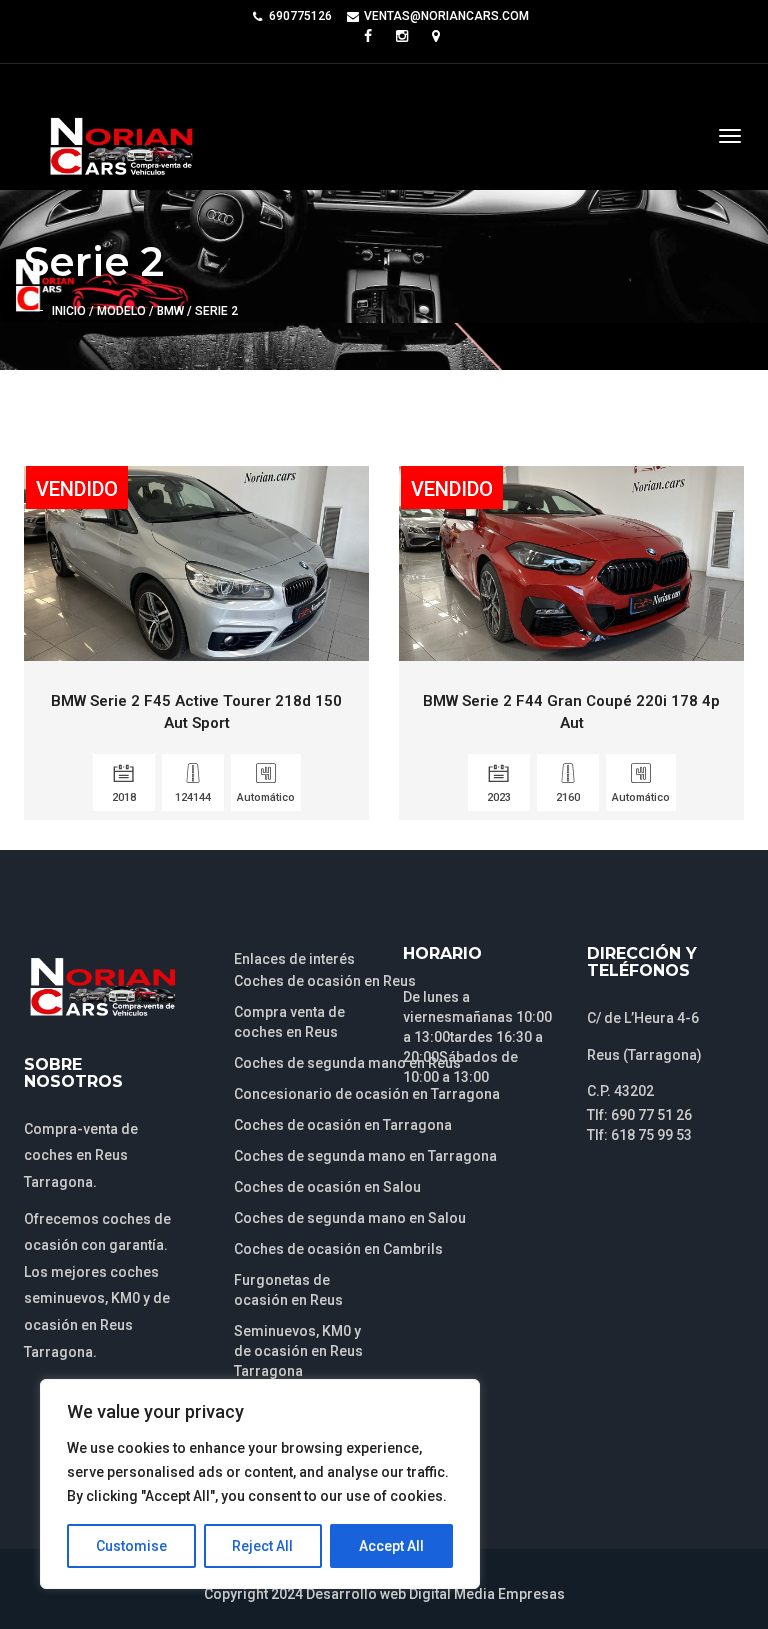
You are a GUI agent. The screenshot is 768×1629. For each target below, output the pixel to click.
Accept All (391, 1546)
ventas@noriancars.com (446, 16)
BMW (170, 311)
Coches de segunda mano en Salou (350, 1218)
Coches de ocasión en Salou (327, 1187)
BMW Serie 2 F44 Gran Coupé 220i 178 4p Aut (571, 711)
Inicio (69, 311)
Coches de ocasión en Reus (325, 981)
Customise (131, 1546)
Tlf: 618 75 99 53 (639, 1135)
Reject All (262, 1546)
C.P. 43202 (620, 1091)
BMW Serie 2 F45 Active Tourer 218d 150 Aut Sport (196, 711)
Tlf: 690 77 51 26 (639, 1115)
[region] (260, 1484)
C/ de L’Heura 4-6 (643, 1018)
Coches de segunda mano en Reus (347, 1063)
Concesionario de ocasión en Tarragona (367, 1094)
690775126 (300, 16)
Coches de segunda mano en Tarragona (365, 1156)
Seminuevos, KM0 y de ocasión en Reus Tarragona (298, 1351)
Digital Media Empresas (487, 1594)
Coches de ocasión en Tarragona (343, 1125)
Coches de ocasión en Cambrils (338, 1249)
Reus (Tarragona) (644, 1055)
